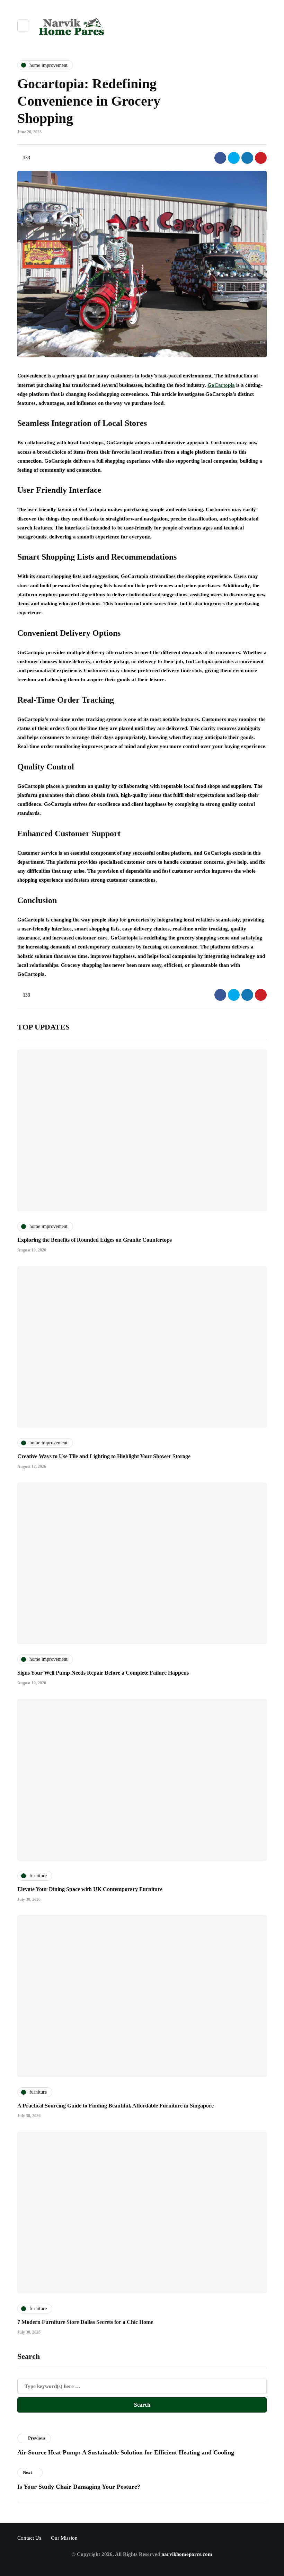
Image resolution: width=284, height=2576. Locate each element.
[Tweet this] (234, 158)
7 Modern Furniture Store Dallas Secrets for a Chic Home (85, 2322)
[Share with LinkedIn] (247, 158)
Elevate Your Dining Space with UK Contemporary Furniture (90, 1889)
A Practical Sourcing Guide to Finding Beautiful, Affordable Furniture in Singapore (116, 2106)
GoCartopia (221, 385)
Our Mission (64, 2538)
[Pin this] (261, 158)
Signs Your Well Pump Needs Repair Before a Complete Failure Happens (103, 1673)
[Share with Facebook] (220, 158)
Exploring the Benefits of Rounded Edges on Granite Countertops (95, 1240)
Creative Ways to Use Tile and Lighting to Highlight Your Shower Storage (104, 1456)
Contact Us (29, 2538)
